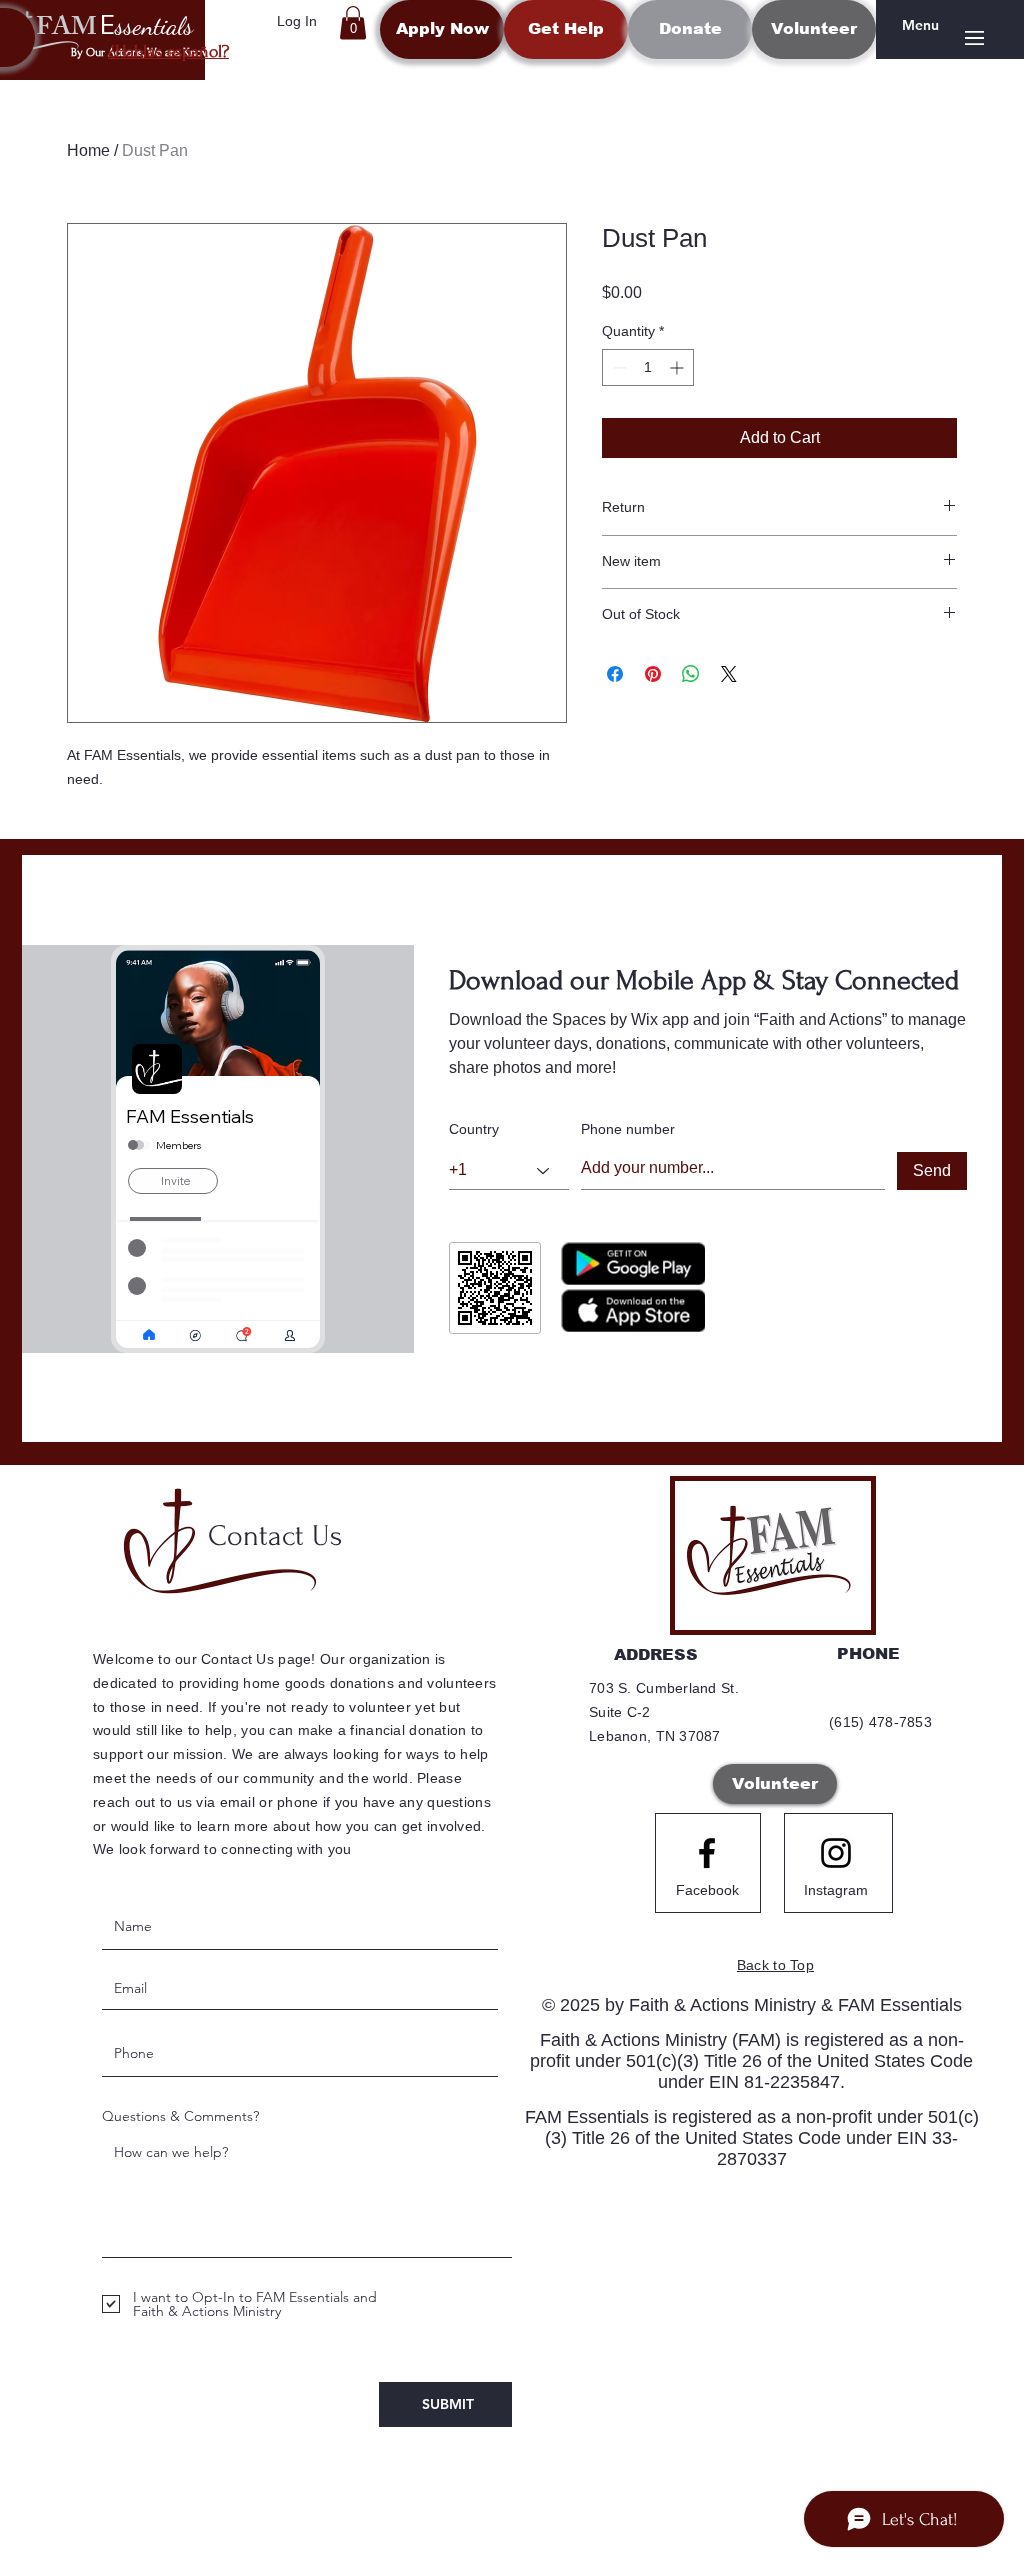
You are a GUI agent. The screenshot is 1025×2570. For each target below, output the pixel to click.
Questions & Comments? (180, 2116)
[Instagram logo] (836, 1853)
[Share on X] (729, 674)
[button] (353, 22)
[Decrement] (617, 367)
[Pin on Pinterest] (653, 674)
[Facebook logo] (707, 1853)
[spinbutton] (648, 367)
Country (474, 1129)
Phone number (628, 1129)
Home (88, 150)
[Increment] (678, 367)
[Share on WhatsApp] (691, 674)
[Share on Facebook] (615, 674)
